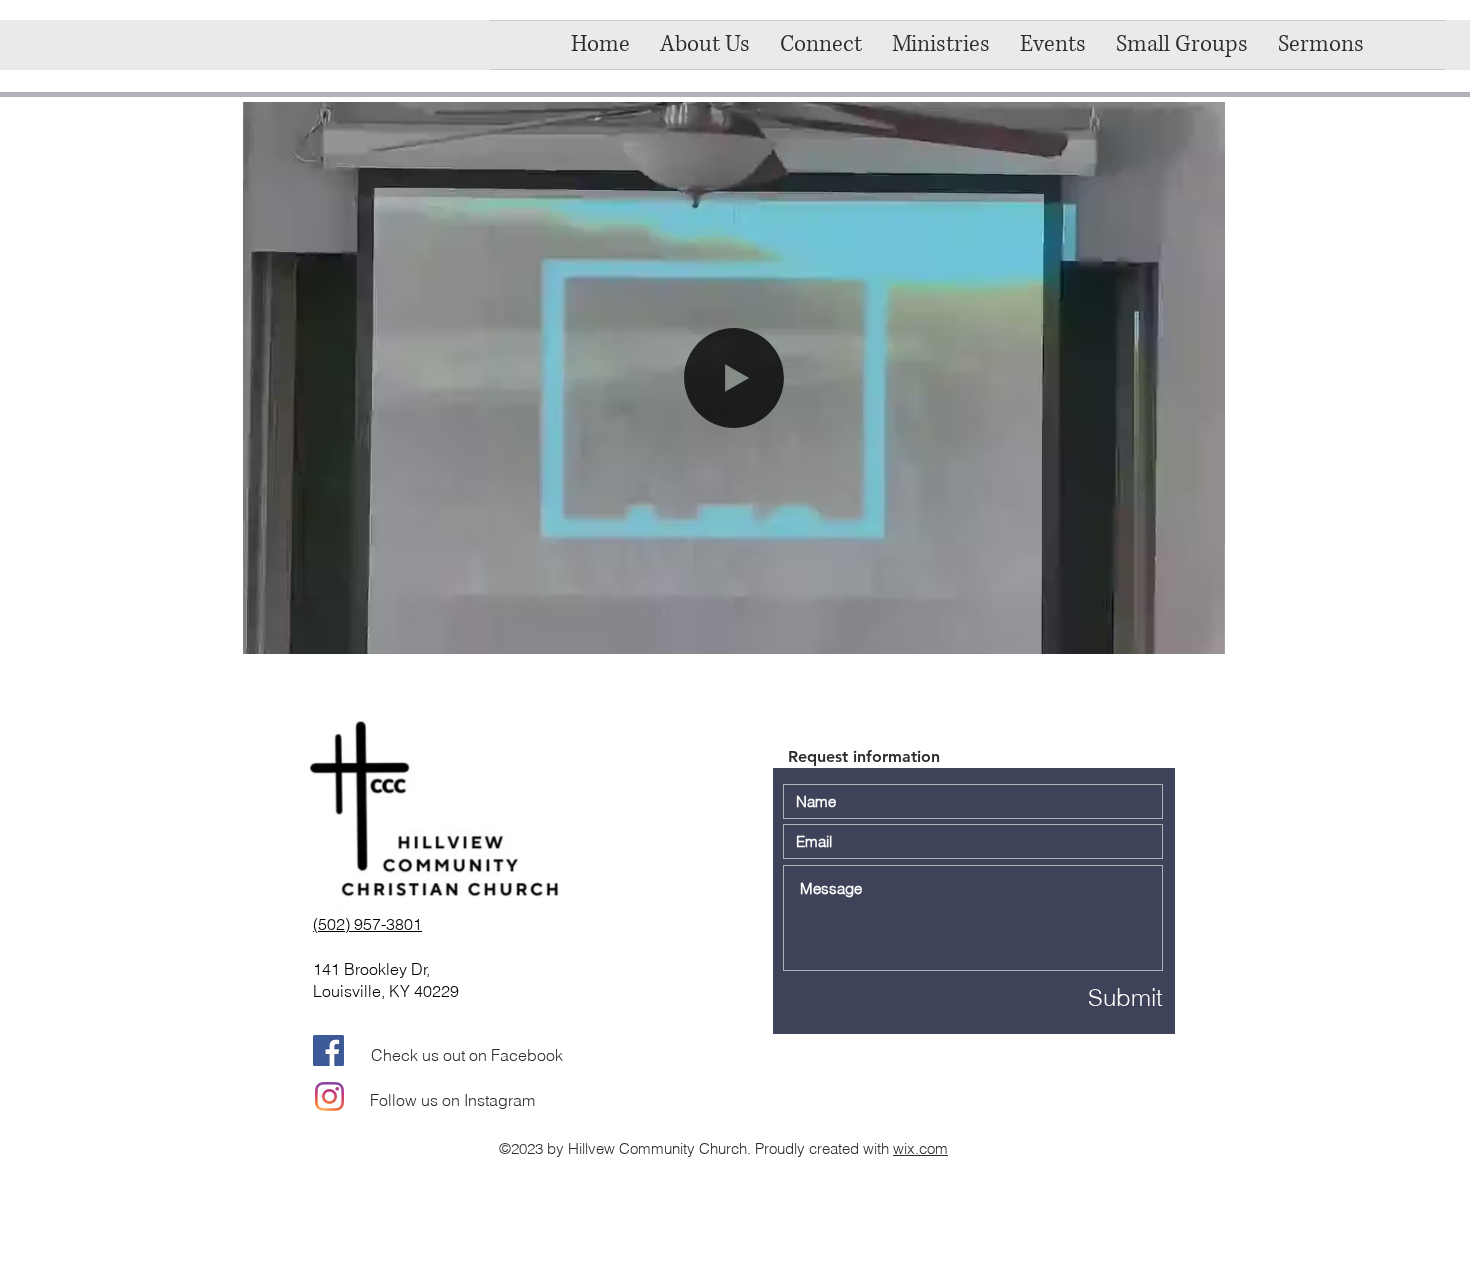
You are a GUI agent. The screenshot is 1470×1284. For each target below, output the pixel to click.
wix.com (920, 1148)
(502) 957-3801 (367, 924)
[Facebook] (328, 1050)
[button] (821, 45)
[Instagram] (329, 1096)
